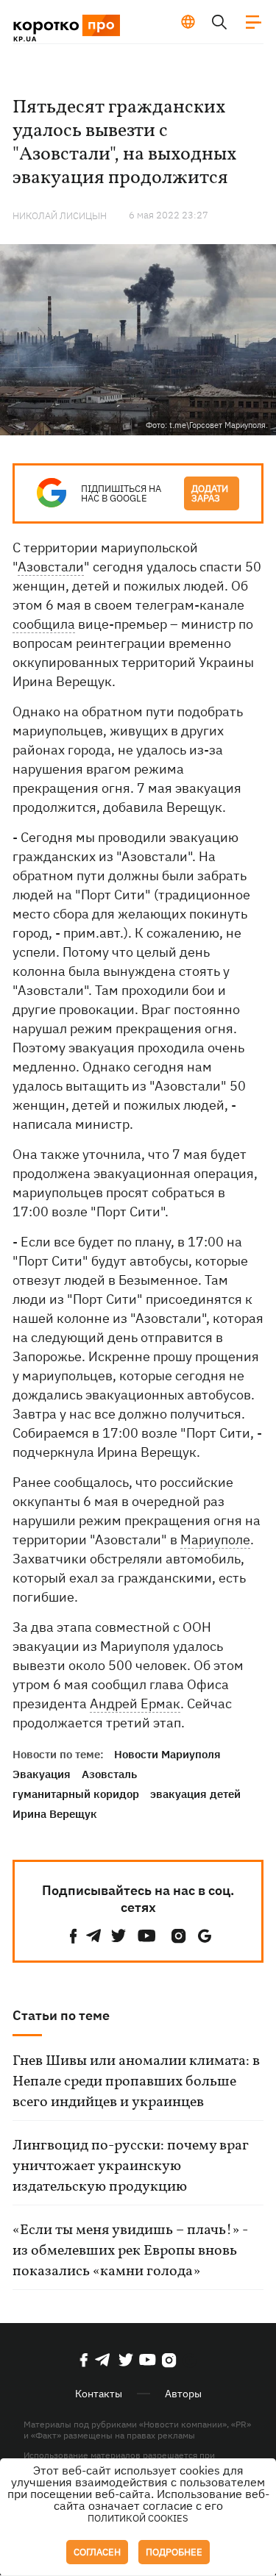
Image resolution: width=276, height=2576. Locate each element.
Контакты (99, 2394)
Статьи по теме (61, 2015)
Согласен (97, 2552)
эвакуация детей (195, 1794)
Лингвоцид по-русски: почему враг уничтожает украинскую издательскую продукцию (130, 2166)
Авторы (183, 2394)
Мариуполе (215, 1539)
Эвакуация (42, 1774)
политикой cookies (138, 2518)
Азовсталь (109, 1774)
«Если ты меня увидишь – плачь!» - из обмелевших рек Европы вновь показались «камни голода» (130, 2251)
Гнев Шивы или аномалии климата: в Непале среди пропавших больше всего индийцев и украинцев (136, 2082)
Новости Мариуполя (167, 1754)
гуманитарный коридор (76, 1794)
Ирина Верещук (55, 1814)
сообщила (44, 624)
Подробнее (174, 2552)
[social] (74, 1936)
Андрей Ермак (135, 1703)
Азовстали (51, 567)
